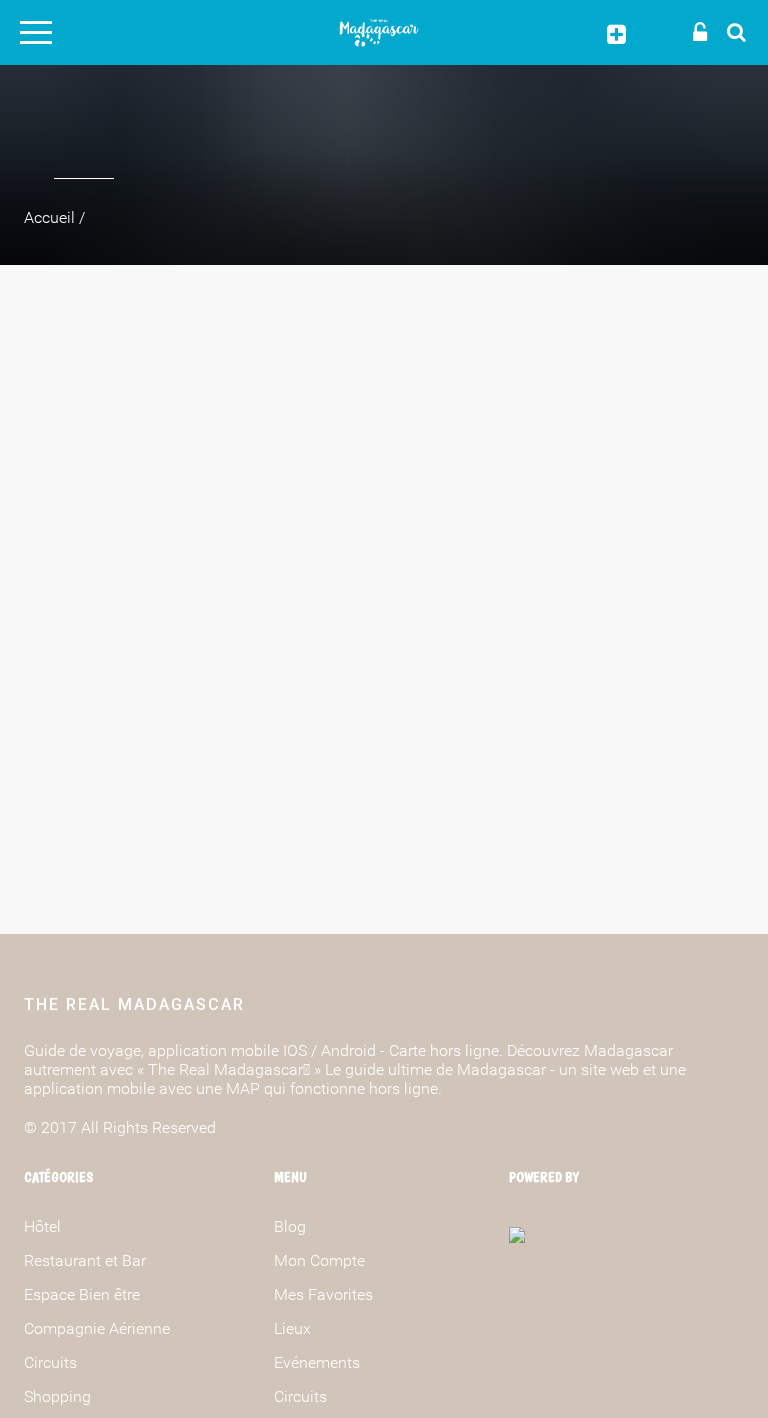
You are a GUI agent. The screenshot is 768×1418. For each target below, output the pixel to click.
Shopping (57, 1396)
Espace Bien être (82, 1294)
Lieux (292, 1328)
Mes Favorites (323, 1294)
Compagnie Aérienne (97, 1328)
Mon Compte (319, 1260)
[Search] (731, 31)
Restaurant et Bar (85, 1260)
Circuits (50, 1362)
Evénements (317, 1362)
